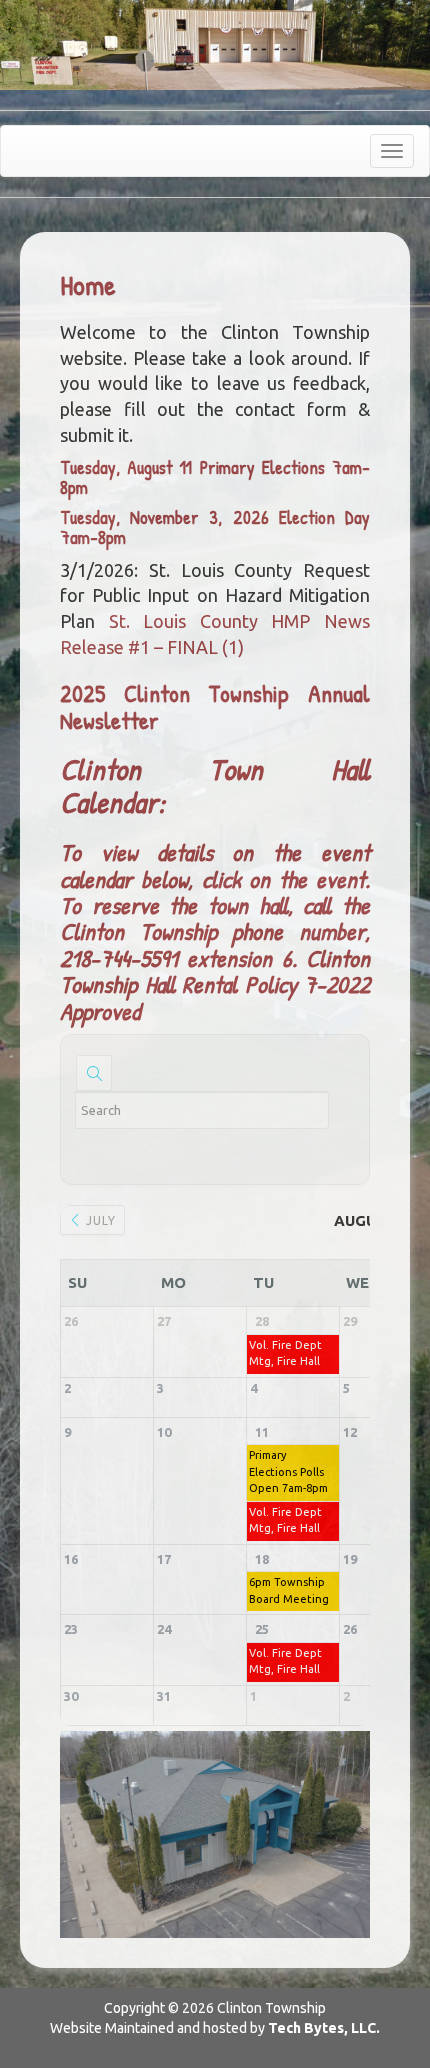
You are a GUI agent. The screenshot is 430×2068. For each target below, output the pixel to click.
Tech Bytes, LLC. (324, 2028)
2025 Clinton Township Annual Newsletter (215, 706)
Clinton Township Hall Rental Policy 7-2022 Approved (215, 984)
